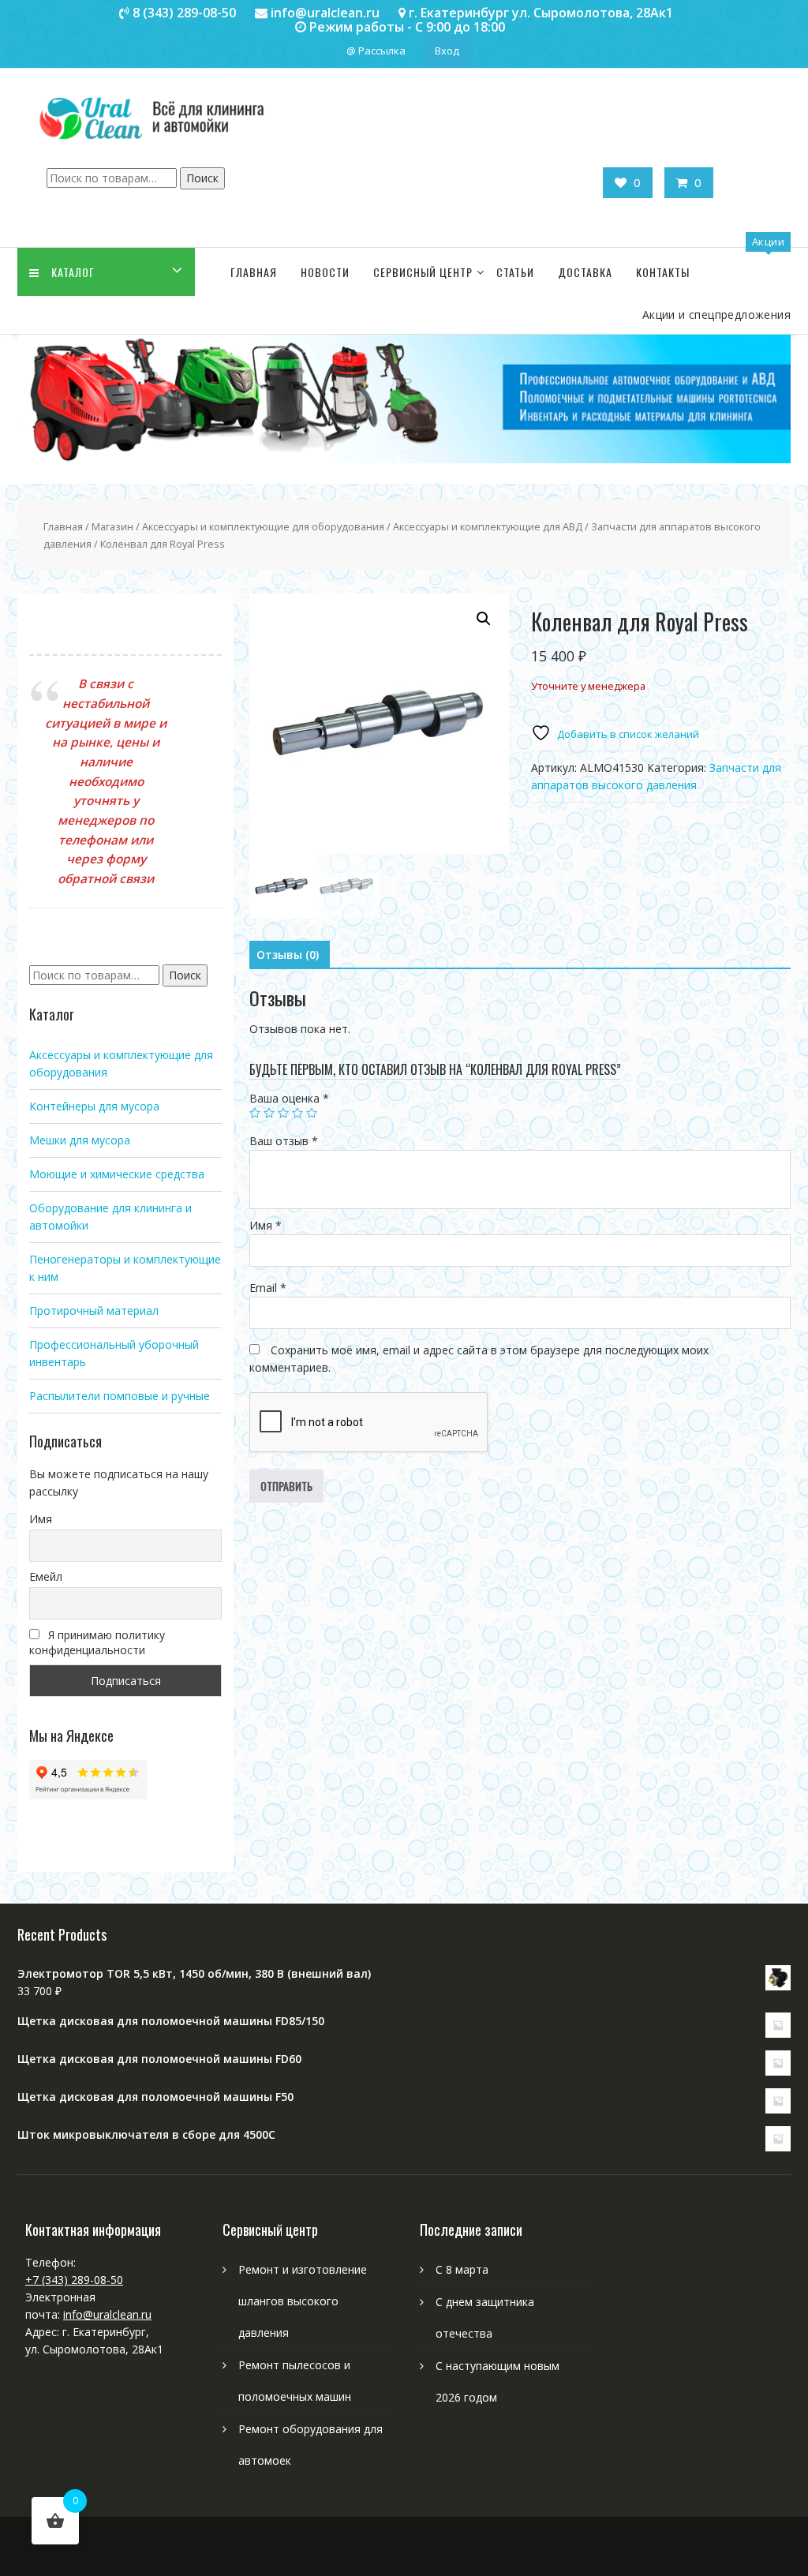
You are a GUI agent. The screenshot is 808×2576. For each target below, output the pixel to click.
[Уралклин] (404, 459)
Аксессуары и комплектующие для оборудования (263, 526)
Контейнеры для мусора (94, 1106)
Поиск (202, 178)
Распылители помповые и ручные (120, 1396)
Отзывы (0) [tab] (288, 955)
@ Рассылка (376, 51)
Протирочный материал (94, 1310)
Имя (266, 1225)
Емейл (46, 1576)
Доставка (585, 272)
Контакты (663, 272)
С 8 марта (462, 2269)
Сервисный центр (423, 272)
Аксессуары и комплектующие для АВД (488, 526)
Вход (447, 51)
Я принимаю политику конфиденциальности (97, 1642)
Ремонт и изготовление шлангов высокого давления (303, 2301)
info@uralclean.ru (107, 2314)
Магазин (112, 526)
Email (268, 1288)
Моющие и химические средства (117, 1174)
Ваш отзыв (284, 1141)
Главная (254, 272)
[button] (484, 619)
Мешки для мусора (80, 1140)
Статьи (515, 272)
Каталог (73, 272)
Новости (325, 272)
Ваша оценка (289, 1098)
